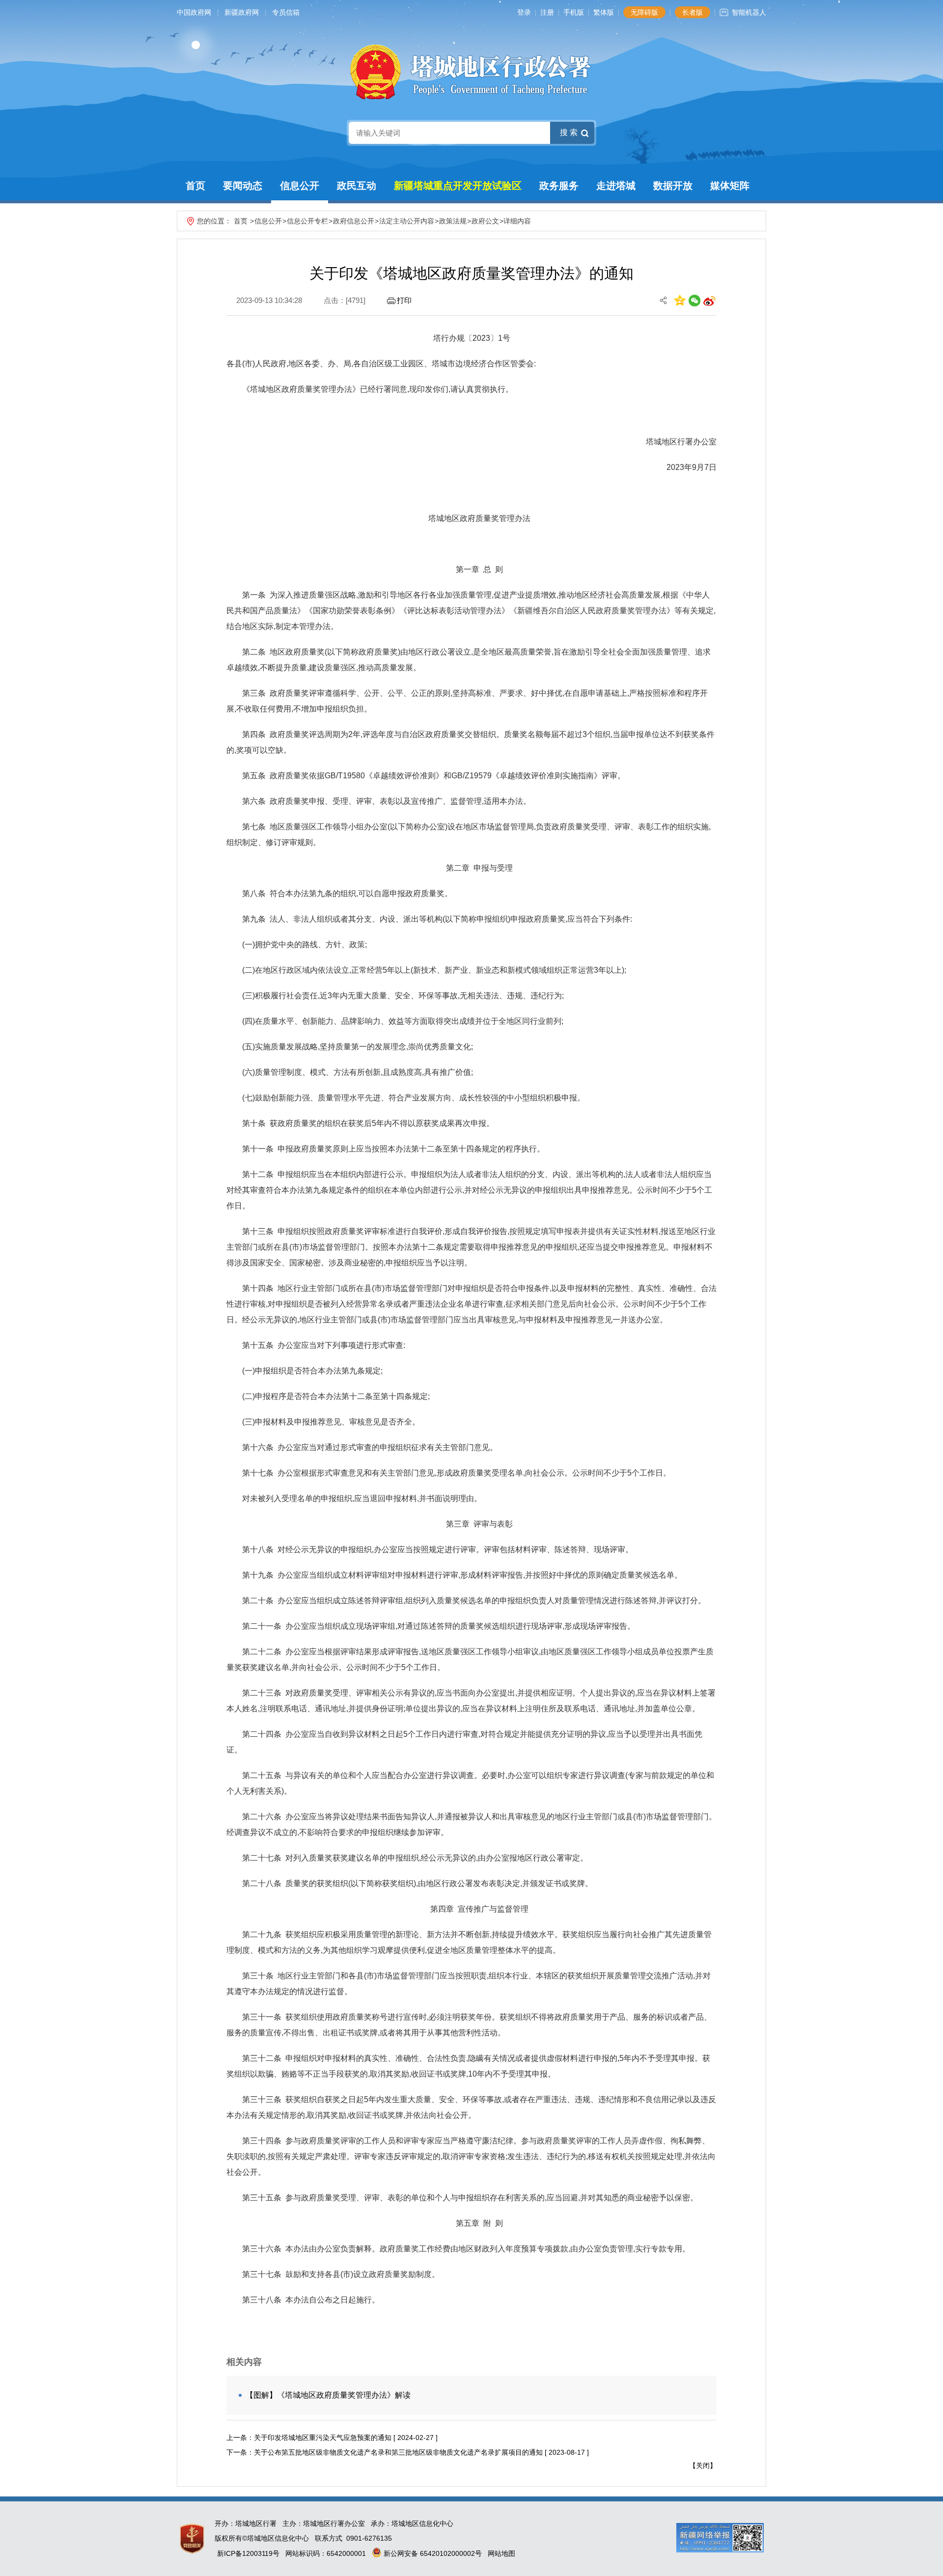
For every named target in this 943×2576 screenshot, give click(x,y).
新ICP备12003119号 (248, 2553)
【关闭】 (703, 2466)
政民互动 (357, 186)
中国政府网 (194, 12)
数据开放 (673, 186)
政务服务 (559, 186)
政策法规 (453, 221)
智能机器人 (749, 12)
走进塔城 (616, 186)
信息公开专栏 (307, 221)
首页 (195, 186)
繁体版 (604, 12)
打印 (404, 300)
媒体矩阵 (730, 186)
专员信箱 (286, 12)
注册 (547, 12)
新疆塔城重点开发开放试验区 (458, 186)
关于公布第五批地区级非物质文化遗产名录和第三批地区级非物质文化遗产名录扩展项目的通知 (398, 2452)
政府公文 (485, 221)
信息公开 (300, 186)
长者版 (693, 12)
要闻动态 (243, 186)
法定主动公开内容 (407, 221)
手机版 (574, 12)
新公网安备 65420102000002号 (432, 2553)
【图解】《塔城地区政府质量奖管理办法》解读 (328, 2395)
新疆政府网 (242, 12)
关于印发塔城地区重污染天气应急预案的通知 (323, 2438)
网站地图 (501, 2553)
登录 (524, 12)
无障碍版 (644, 12)
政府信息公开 (354, 221)
